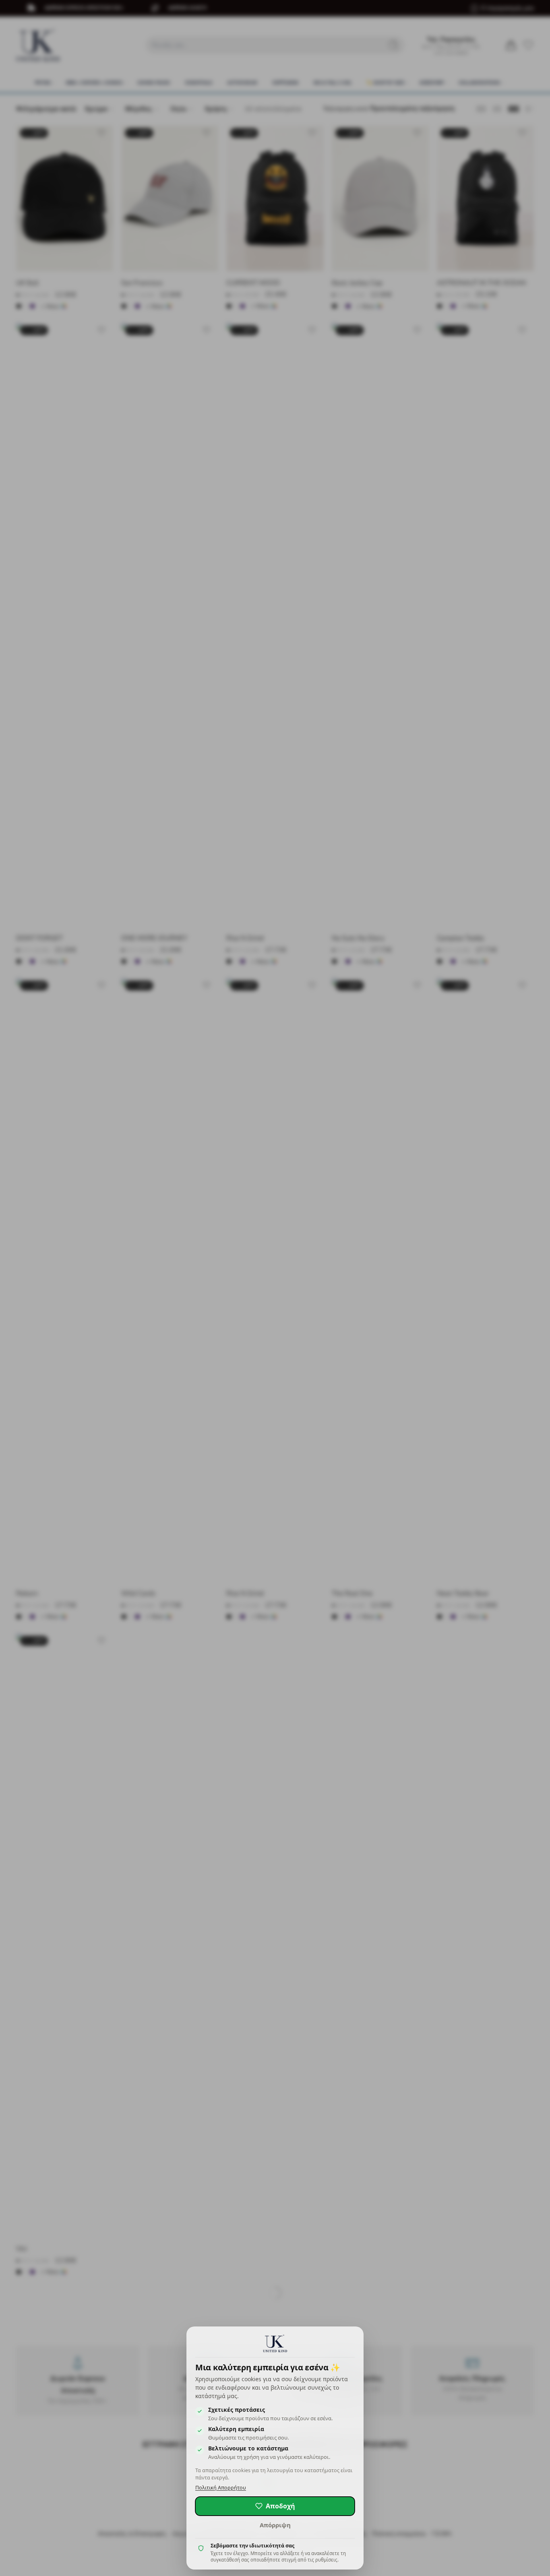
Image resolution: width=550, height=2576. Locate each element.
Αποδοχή (280, 2506)
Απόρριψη (275, 2525)
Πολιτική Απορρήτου (221, 2488)
